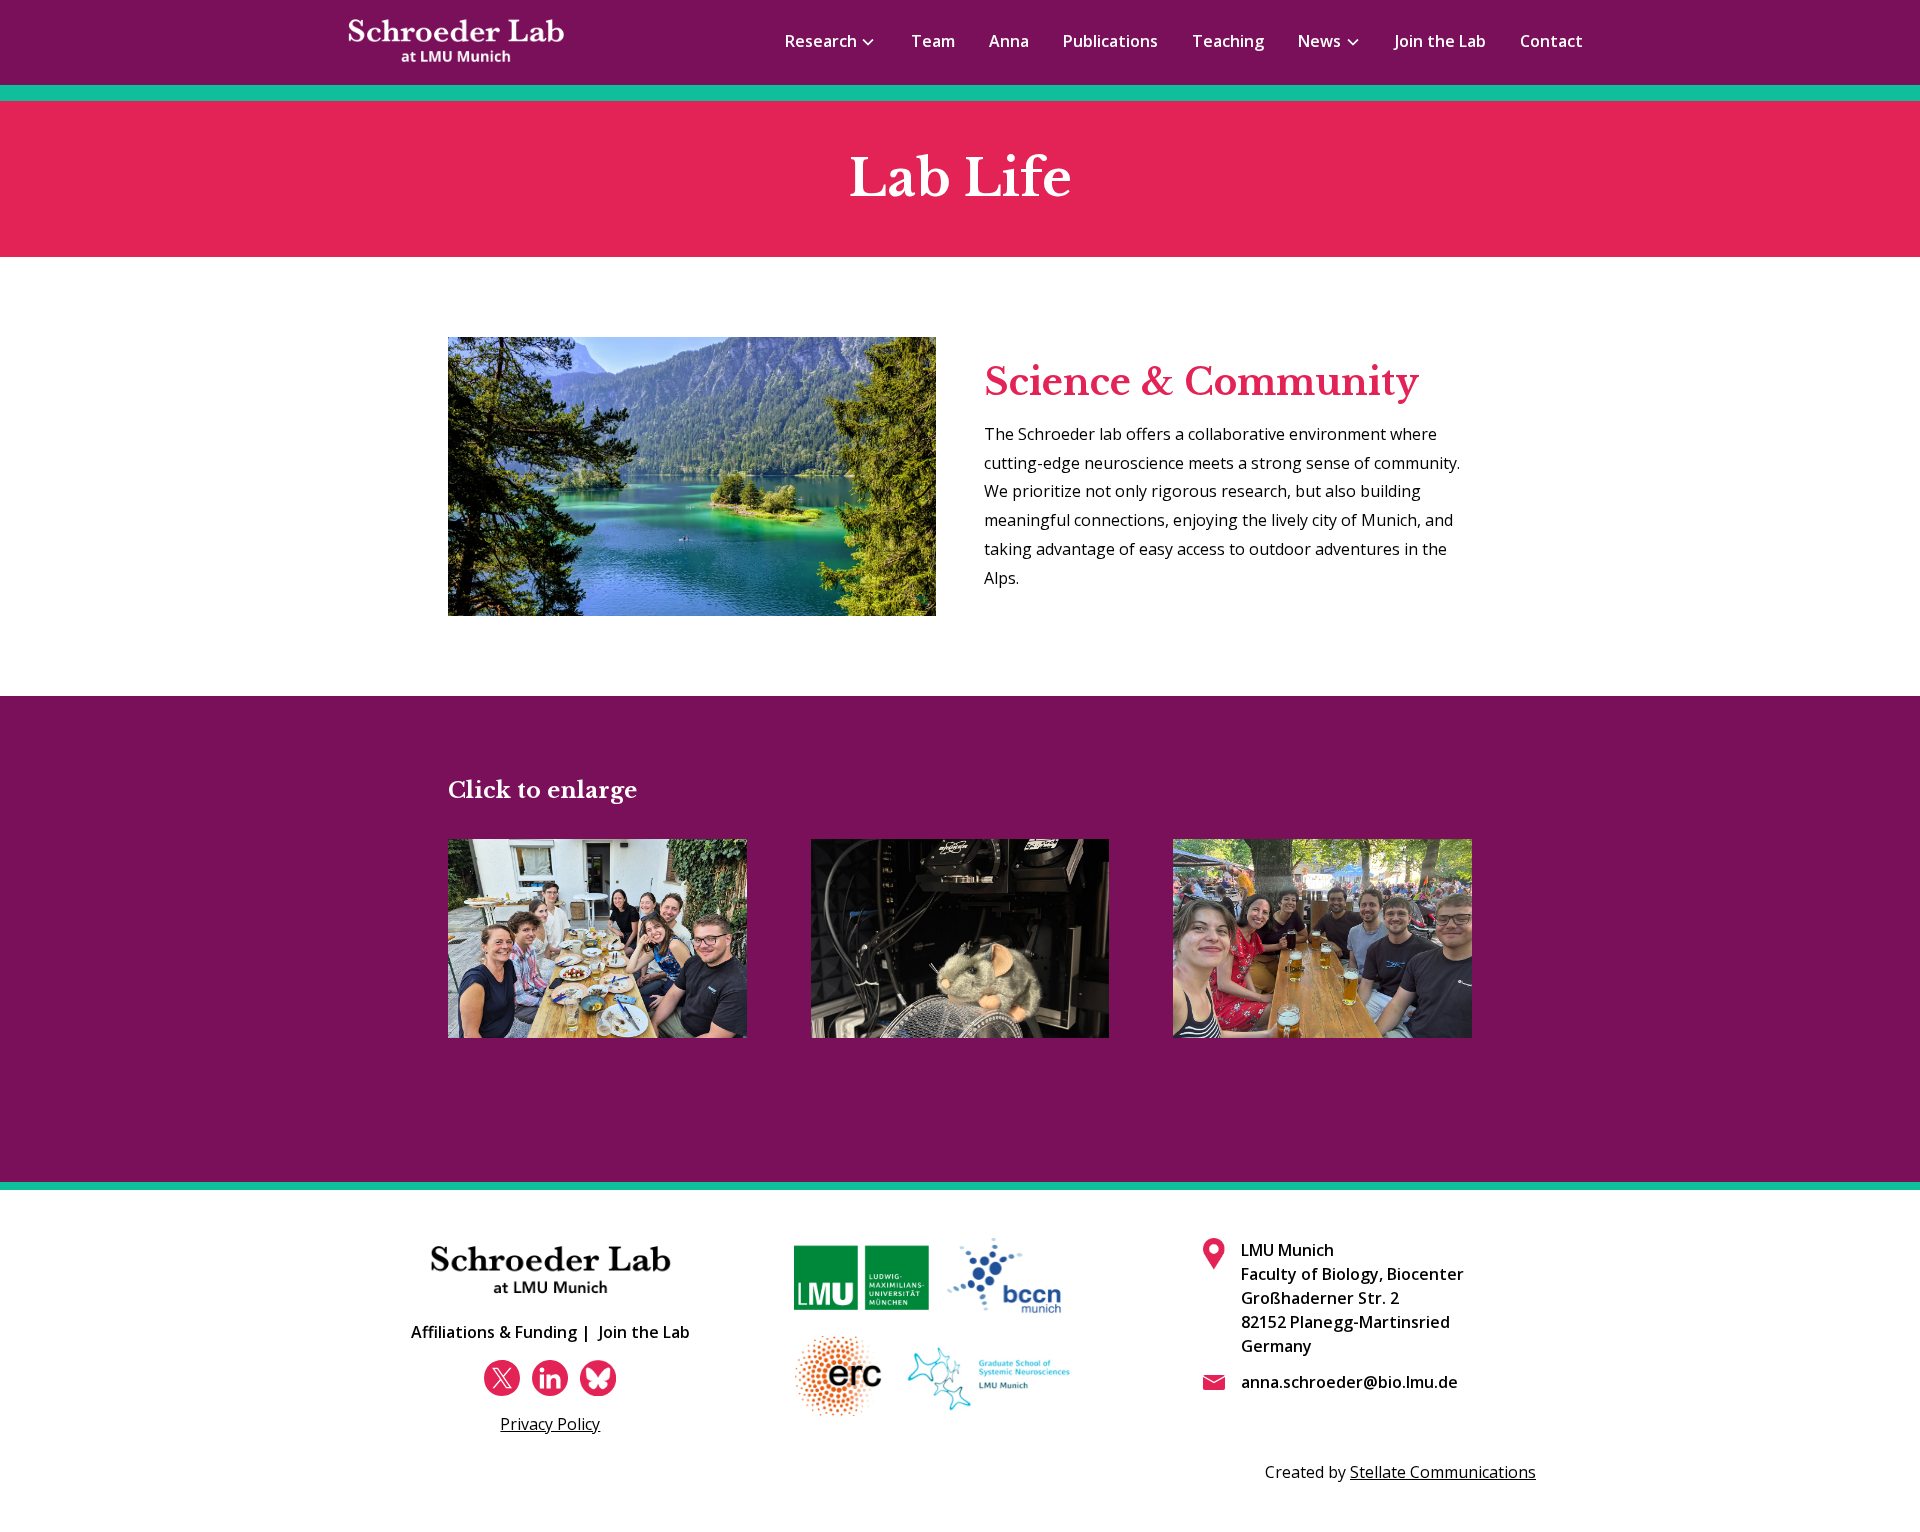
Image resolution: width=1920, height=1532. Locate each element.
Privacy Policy (550, 1424)
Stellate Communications (1443, 1472)
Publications (1110, 41)
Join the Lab (1440, 41)
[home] (456, 42)
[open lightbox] (597, 938)
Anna (1009, 41)
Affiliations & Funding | (501, 1332)
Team (933, 41)
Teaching (1228, 41)
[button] (830, 42)
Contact (1551, 41)
